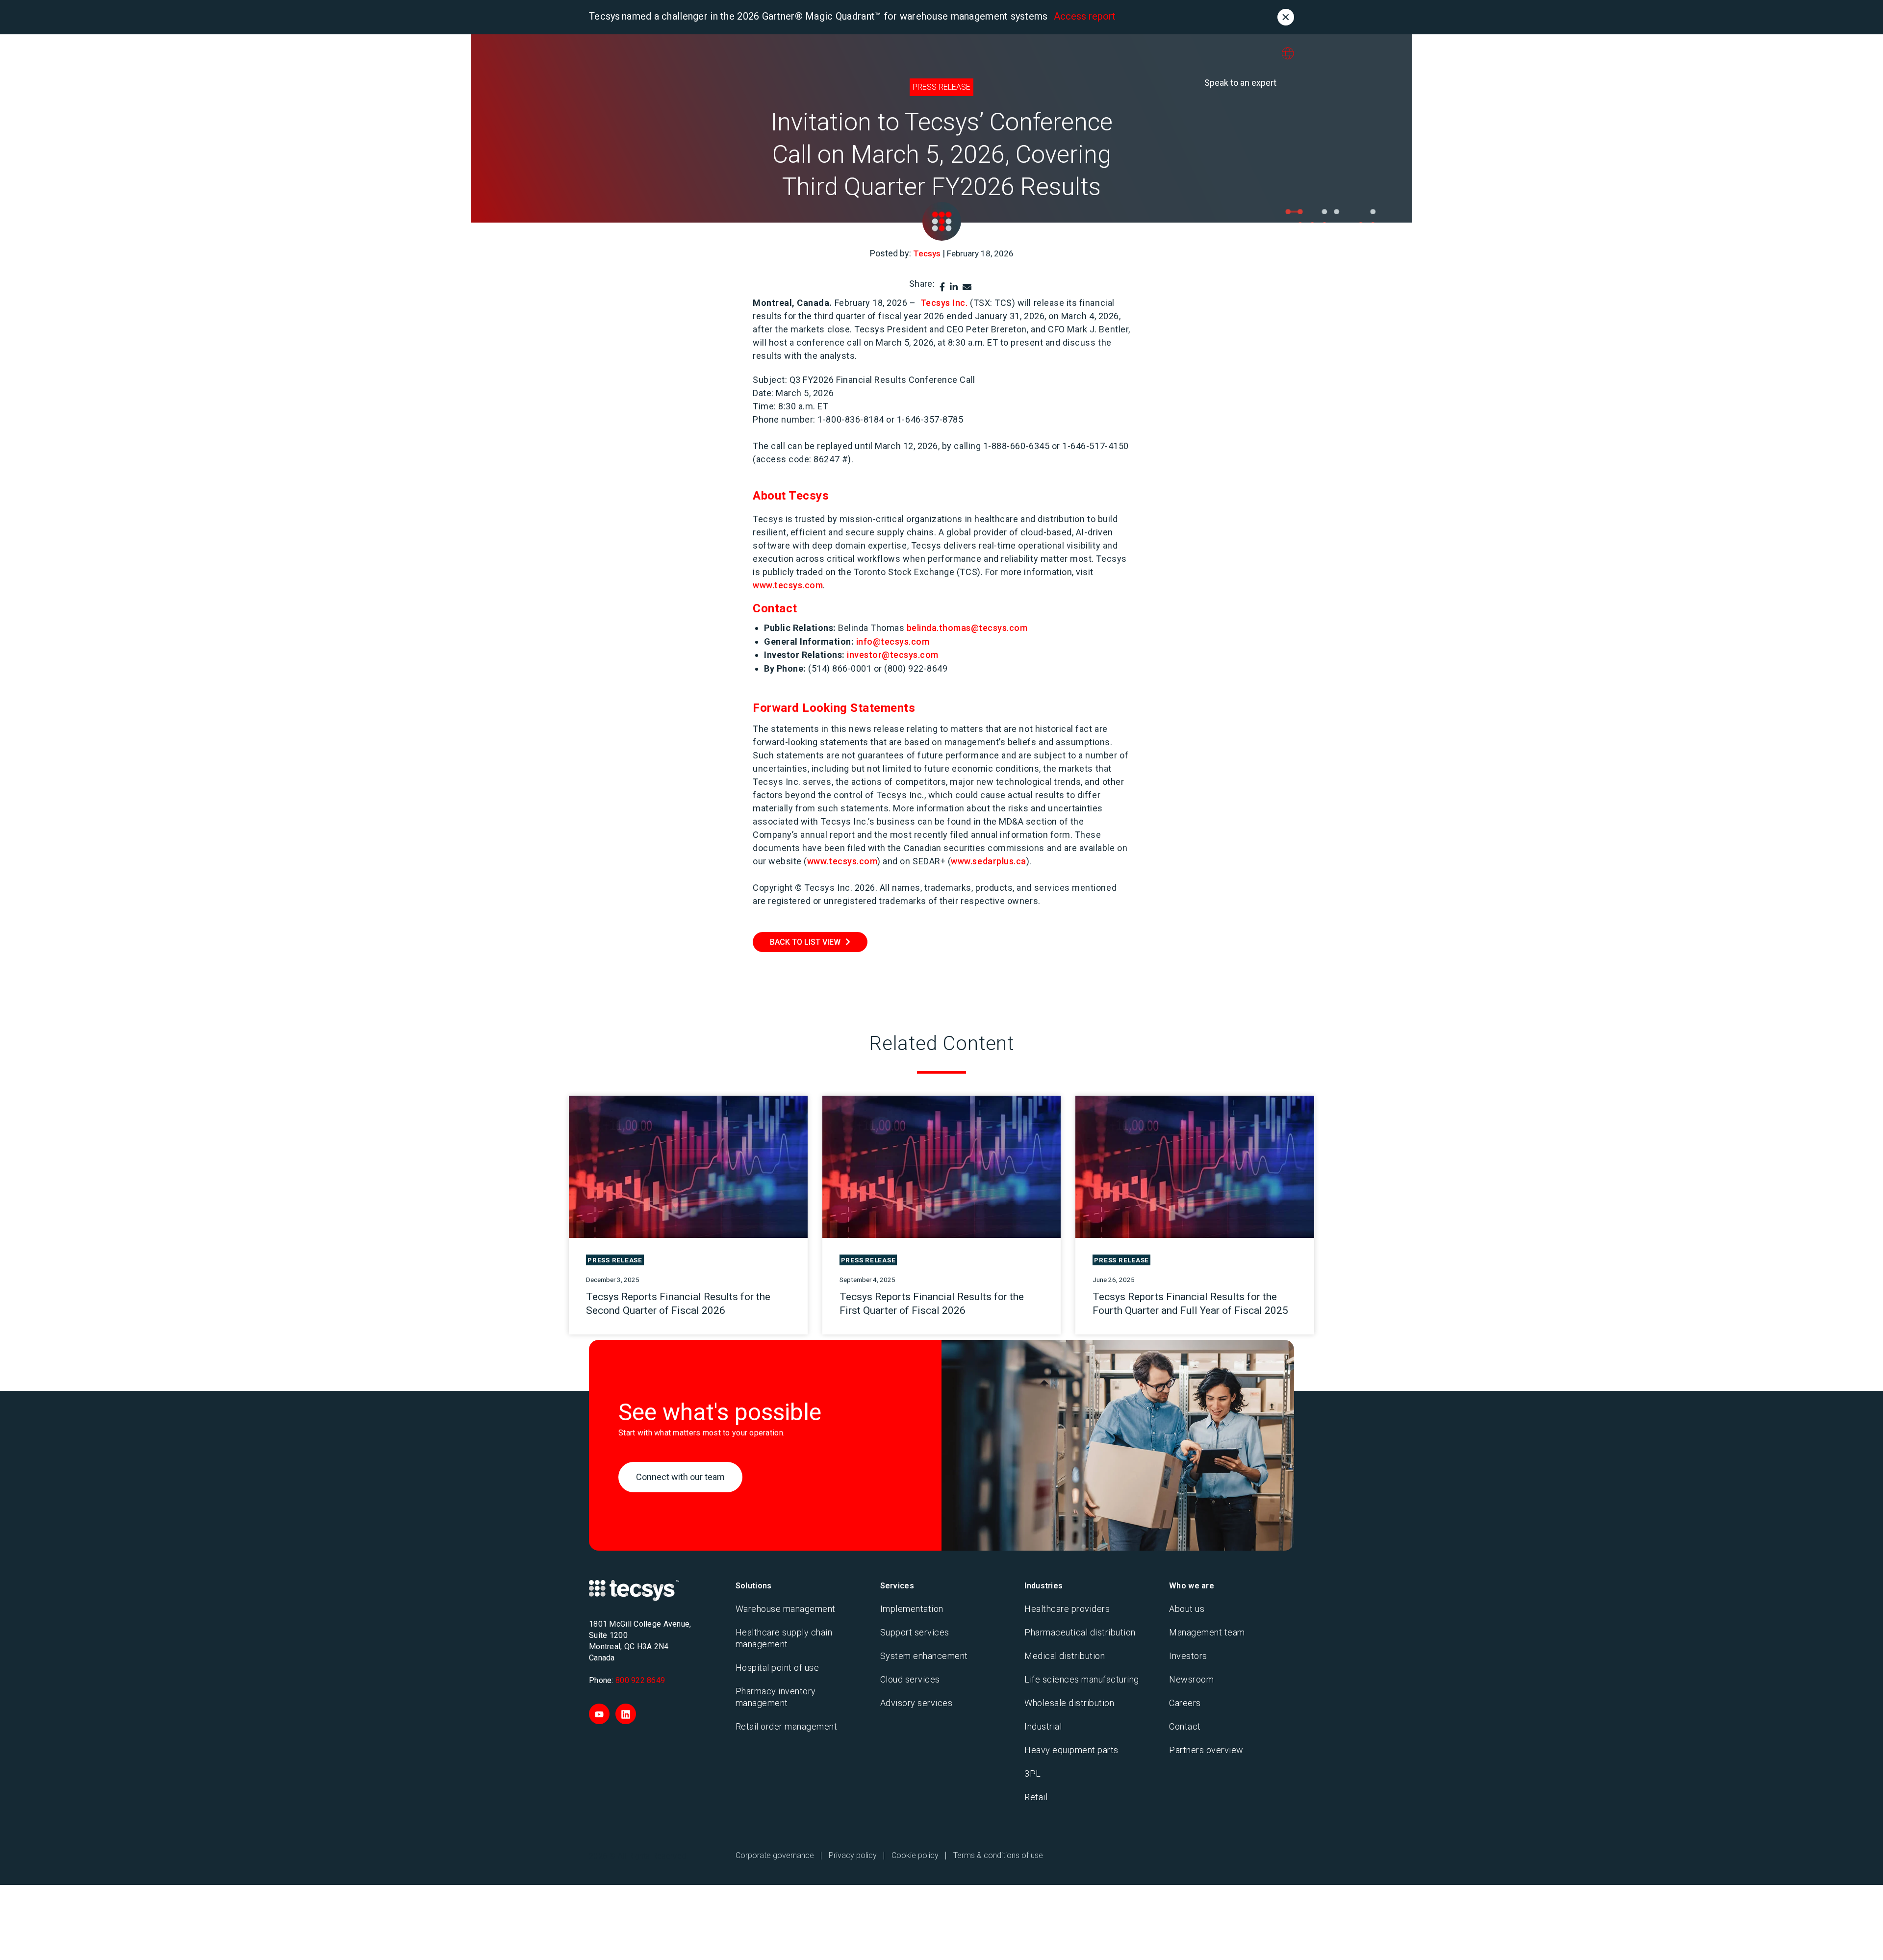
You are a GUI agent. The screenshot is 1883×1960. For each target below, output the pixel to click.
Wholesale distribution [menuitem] (1069, 1703)
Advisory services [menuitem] (916, 1703)
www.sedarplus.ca (988, 861)
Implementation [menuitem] (912, 1609)
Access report (1085, 16)
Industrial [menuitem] (1043, 1726)
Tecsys (927, 253)
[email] (967, 287)
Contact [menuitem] (1185, 1726)
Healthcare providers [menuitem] (1067, 1609)
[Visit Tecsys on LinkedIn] (626, 1714)
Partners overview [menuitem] (1206, 1750)
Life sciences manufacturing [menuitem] (1082, 1679)
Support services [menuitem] (915, 1632)
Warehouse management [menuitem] (786, 1609)
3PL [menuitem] (1033, 1773)
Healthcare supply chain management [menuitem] (784, 1638)
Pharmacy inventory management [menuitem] (776, 1697)
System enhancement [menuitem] (924, 1656)
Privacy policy (853, 1855)
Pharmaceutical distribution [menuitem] (1080, 1632)
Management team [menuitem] (1207, 1632)
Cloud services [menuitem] (910, 1679)
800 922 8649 (640, 1680)
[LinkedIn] (954, 287)
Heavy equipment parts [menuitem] (1071, 1750)
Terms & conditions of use (998, 1855)
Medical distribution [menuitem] (1065, 1656)
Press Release (941, 87)
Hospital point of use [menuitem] (777, 1668)
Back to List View (805, 942)
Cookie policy (915, 1855)
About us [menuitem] (1187, 1609)
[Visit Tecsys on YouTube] (599, 1714)
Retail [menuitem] (1036, 1797)
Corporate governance (775, 1855)
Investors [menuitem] (1188, 1656)
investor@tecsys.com (893, 655)
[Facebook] (942, 287)
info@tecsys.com (893, 641)
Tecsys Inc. (944, 303)
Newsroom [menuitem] (1191, 1679)
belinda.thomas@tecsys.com (967, 628)
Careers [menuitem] (1185, 1703)
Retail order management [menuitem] (787, 1726)
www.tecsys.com (788, 585)
